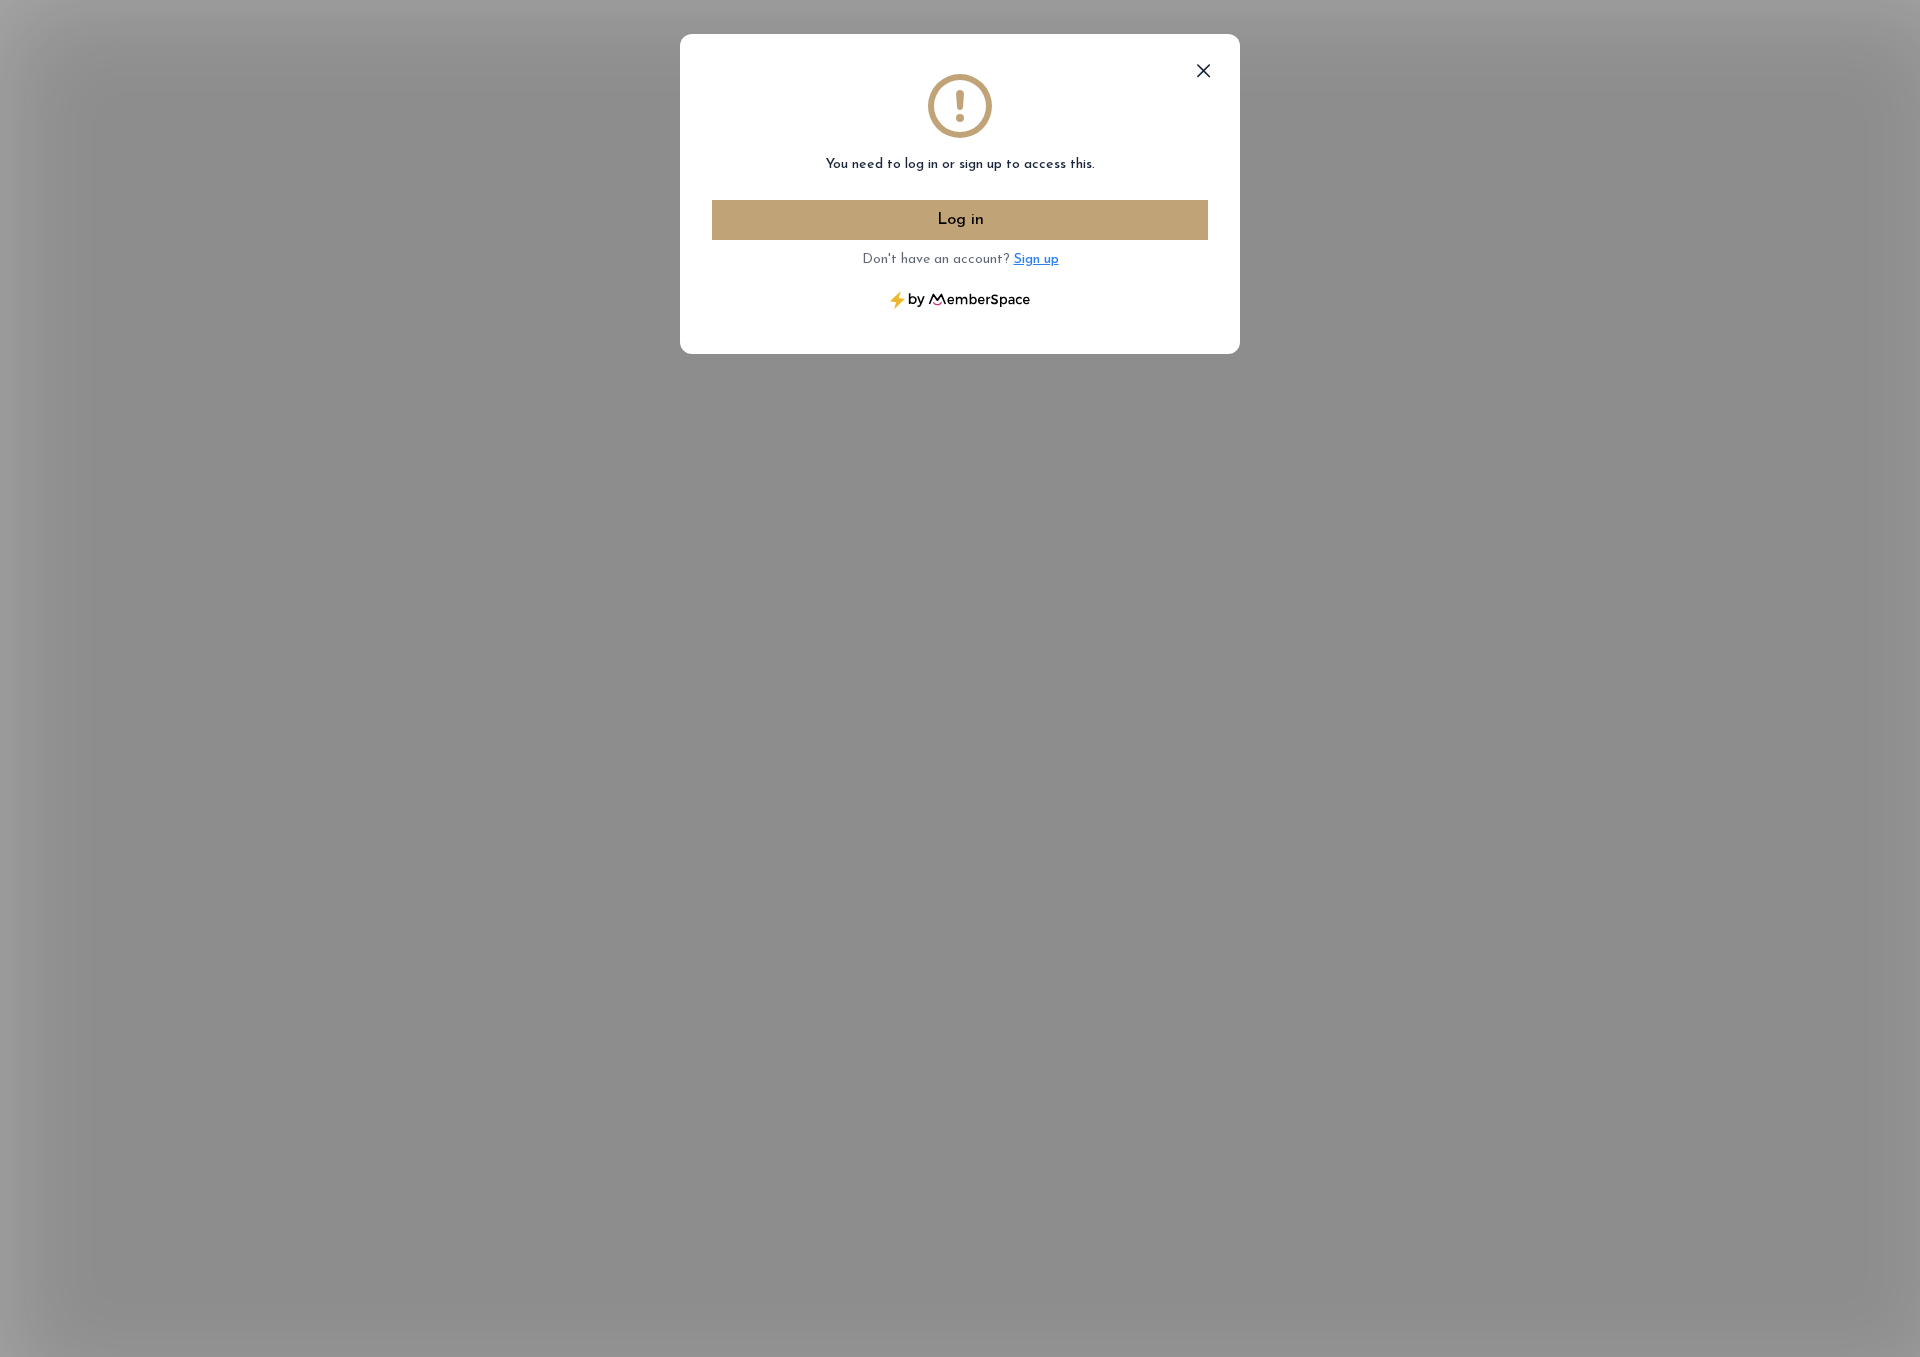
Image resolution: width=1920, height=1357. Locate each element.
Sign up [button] (1036, 259)
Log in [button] (960, 220)
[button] (1203, 71)
